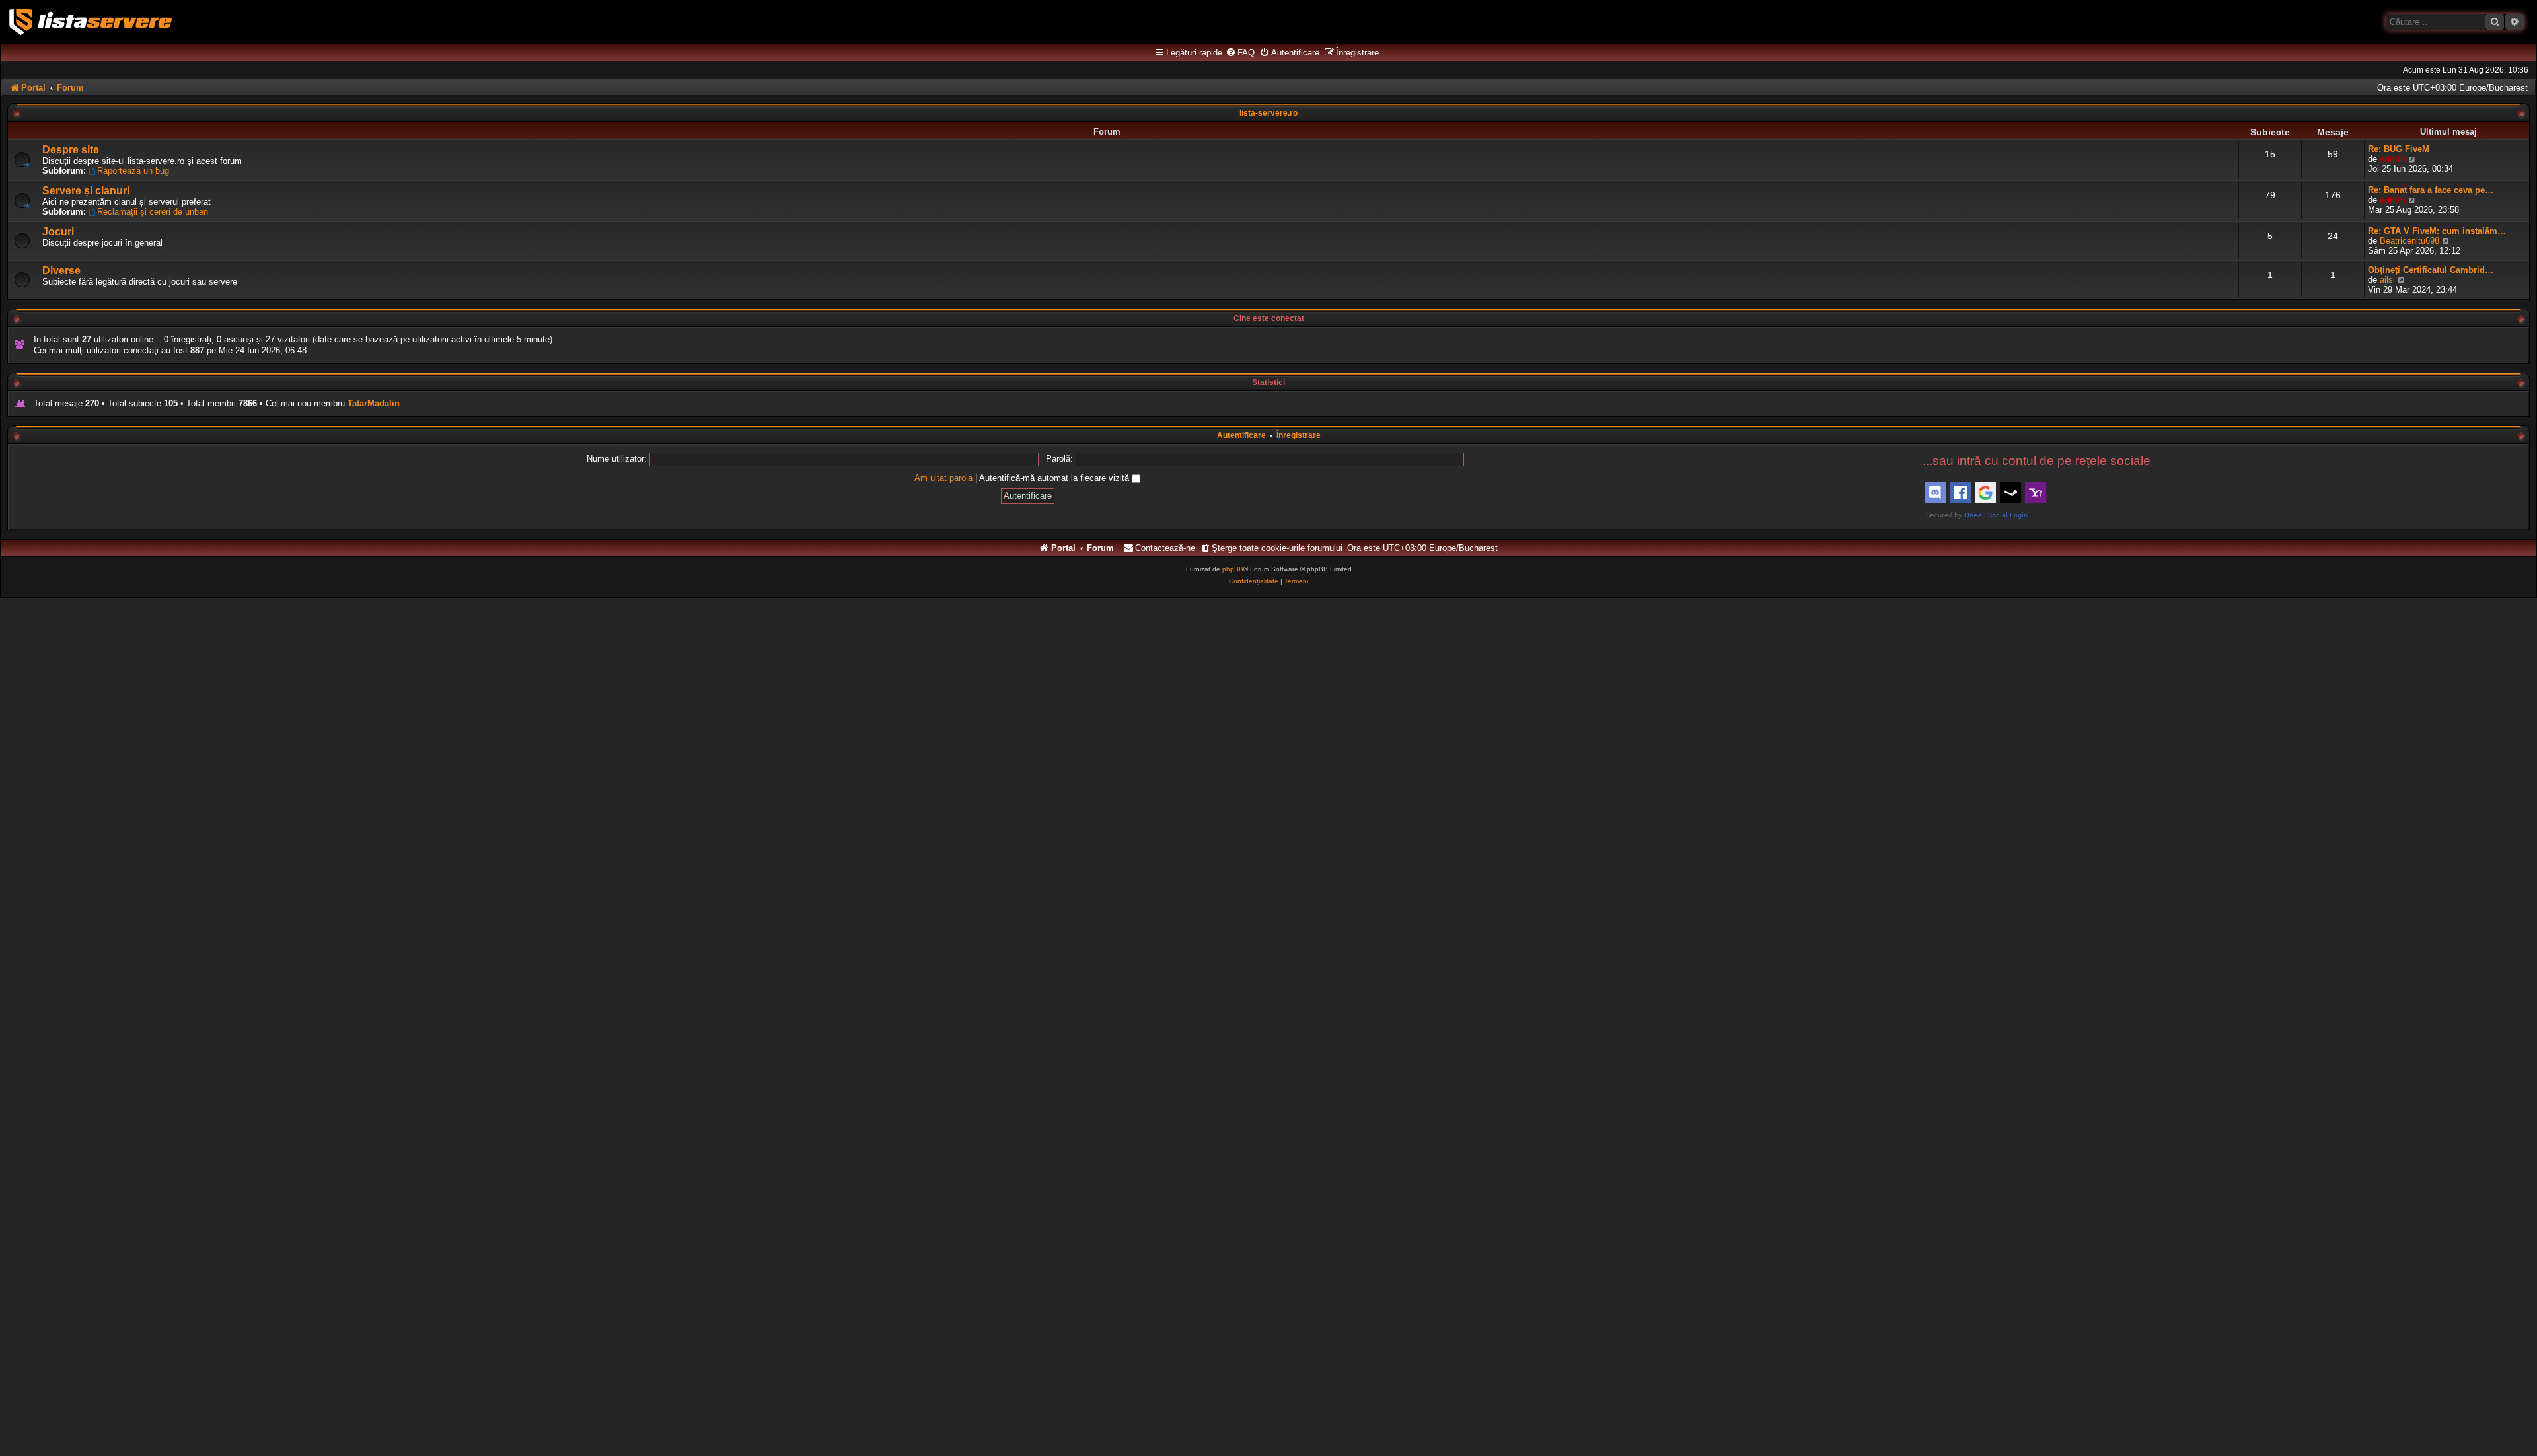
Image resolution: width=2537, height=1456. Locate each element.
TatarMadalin (374, 403)
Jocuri (58, 232)
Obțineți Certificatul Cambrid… (2431, 270)
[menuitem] (1240, 53)
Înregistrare (1299, 435)
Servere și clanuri (86, 191)
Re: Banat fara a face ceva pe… (2431, 190)
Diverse (61, 271)
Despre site (71, 150)
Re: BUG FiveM (2399, 149)
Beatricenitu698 (2409, 241)
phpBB (1233, 569)
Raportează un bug (133, 171)
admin (2393, 159)
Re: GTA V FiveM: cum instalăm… (2437, 231)
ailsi (2387, 280)
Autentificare (1241, 435)
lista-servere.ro (1268, 113)
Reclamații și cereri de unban (153, 212)
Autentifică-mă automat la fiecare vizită (1055, 478)
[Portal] (91, 22)
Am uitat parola (943, 478)
